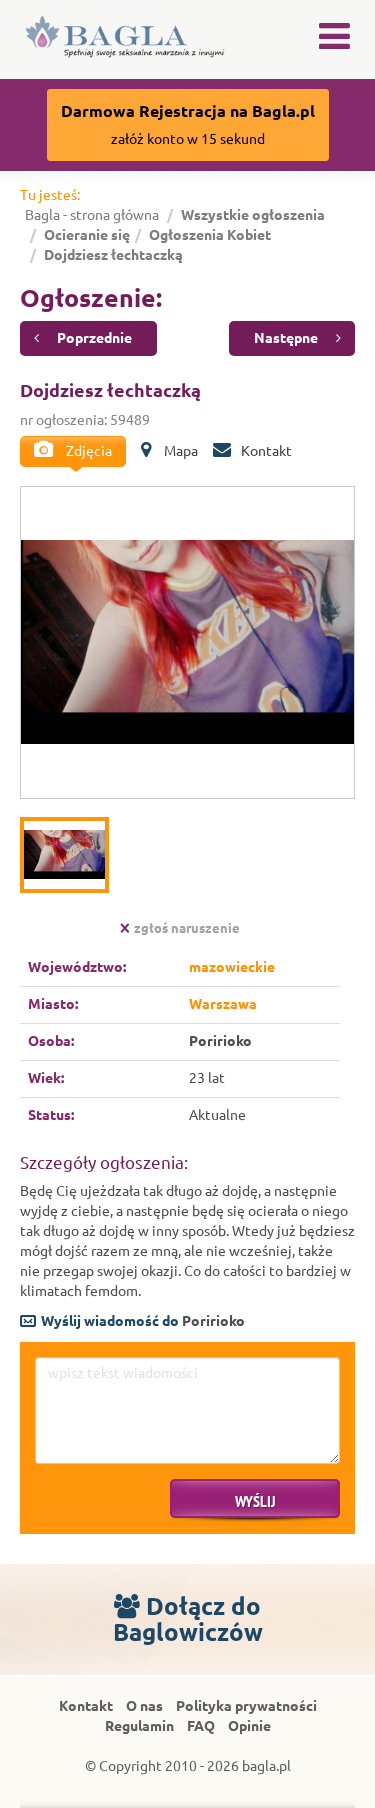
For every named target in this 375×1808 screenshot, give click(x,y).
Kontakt (266, 451)
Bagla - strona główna (92, 215)
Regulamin (139, 1726)
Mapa (179, 451)
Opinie (249, 1726)
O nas (144, 1706)
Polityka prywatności (246, 1706)
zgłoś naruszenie (187, 928)
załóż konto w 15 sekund (188, 124)
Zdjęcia (87, 451)
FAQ (201, 1726)
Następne (287, 338)
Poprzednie (93, 338)
